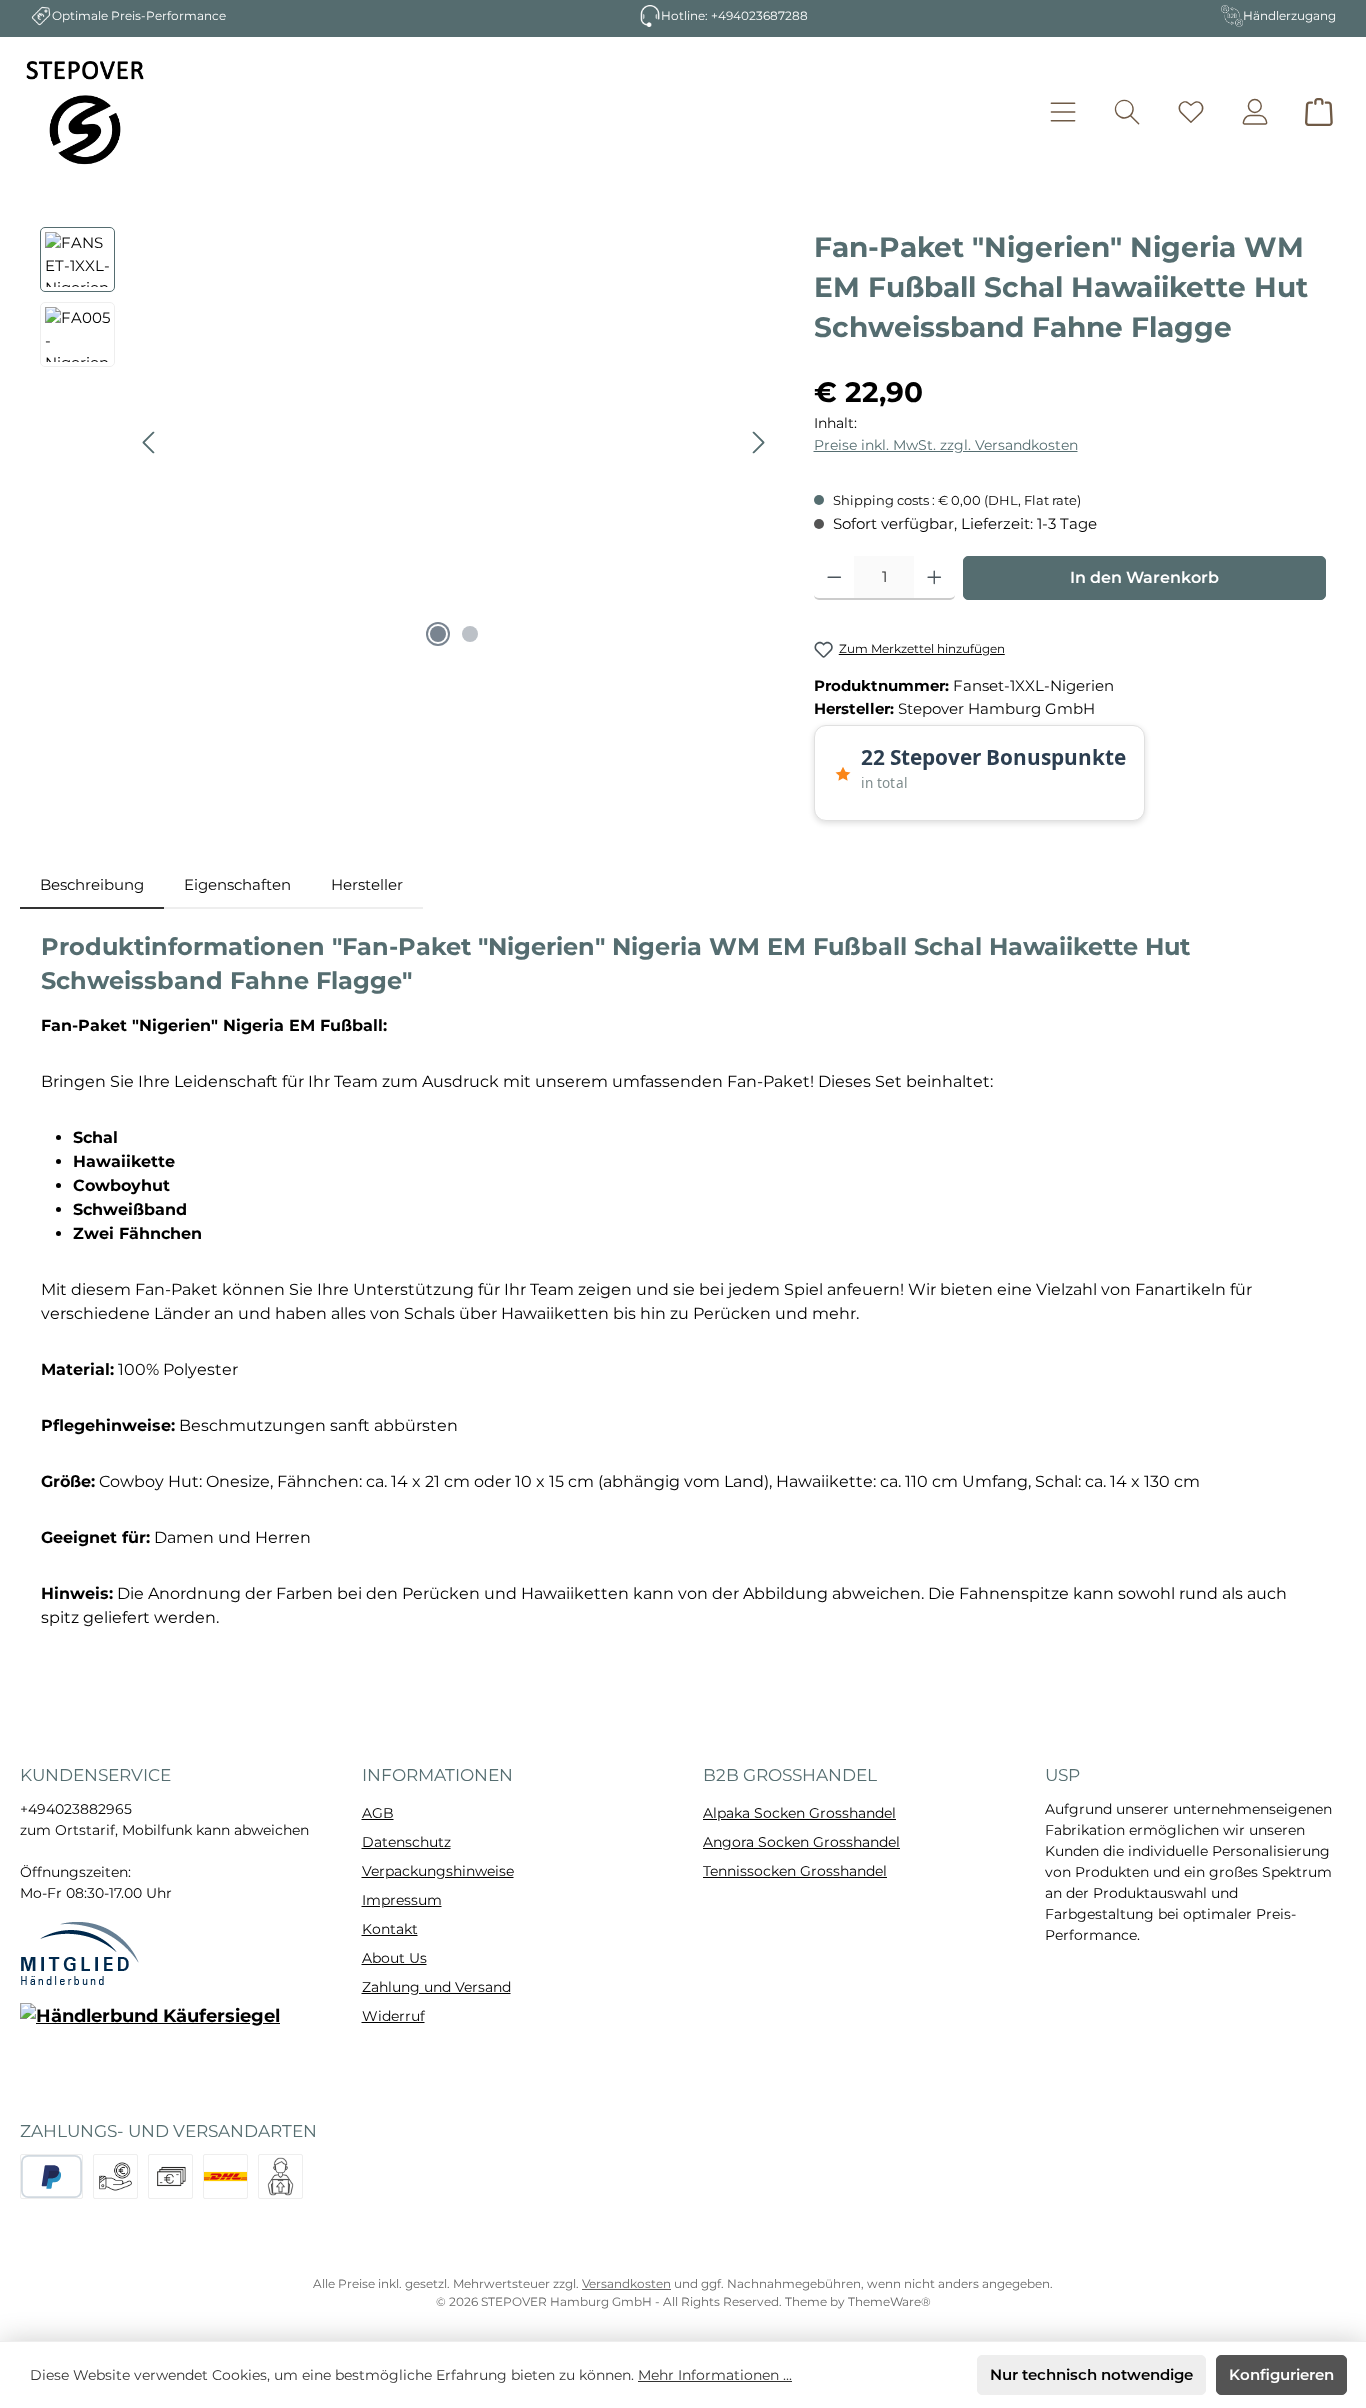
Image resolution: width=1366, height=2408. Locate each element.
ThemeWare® (889, 2301)
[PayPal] (51, 2176)
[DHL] (225, 2176)
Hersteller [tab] (367, 884)
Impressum (402, 1900)
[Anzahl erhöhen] (934, 578)
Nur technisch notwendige (1091, 2374)
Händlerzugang (1289, 15)
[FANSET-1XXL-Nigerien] (454, 442)
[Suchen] (1127, 112)
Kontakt (390, 1929)
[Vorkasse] (115, 2176)
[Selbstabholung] (280, 2176)
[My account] (1255, 112)
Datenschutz (406, 1842)
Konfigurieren (1281, 2374)
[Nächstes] (758, 442)
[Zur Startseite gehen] (85, 112)
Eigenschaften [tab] (237, 884)
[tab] (92, 885)
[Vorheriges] (150, 442)
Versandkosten (626, 2283)
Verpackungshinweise (438, 1871)
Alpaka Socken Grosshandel (799, 1813)
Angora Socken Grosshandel (801, 1842)
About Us (394, 1958)
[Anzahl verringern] (834, 578)
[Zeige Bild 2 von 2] (470, 634)
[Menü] (1063, 112)
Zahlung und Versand (436, 1987)
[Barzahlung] (170, 2176)
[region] (407, 442)
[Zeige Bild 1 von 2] (438, 634)
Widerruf (393, 2016)
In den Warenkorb (1144, 577)
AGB (378, 1813)
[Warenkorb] (1319, 112)
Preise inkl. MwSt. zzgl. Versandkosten (946, 445)
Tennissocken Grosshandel (795, 1871)
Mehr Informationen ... (715, 2375)
